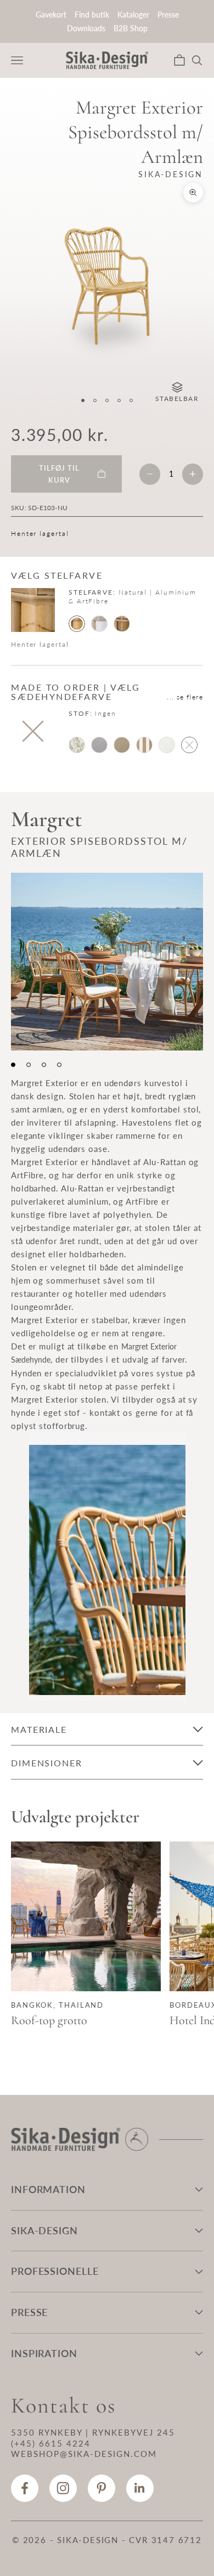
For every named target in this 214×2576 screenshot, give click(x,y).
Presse (168, 15)
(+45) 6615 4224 (51, 2443)
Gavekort (51, 15)
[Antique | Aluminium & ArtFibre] (122, 624)
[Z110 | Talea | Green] (77, 745)
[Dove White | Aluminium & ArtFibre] (99, 624)
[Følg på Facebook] (25, 2488)
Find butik (92, 15)
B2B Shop (131, 28)
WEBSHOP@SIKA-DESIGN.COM (84, 2454)
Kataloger (133, 15)
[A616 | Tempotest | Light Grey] (99, 745)
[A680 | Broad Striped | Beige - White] (144, 745)
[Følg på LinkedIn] (140, 2488)
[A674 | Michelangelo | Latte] (122, 745)
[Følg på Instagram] (63, 2488)
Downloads (86, 28)
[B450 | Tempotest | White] (167, 745)
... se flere (185, 697)
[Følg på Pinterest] (102, 2488)
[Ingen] (189, 745)
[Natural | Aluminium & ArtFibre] (77, 624)
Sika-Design (171, 174)
